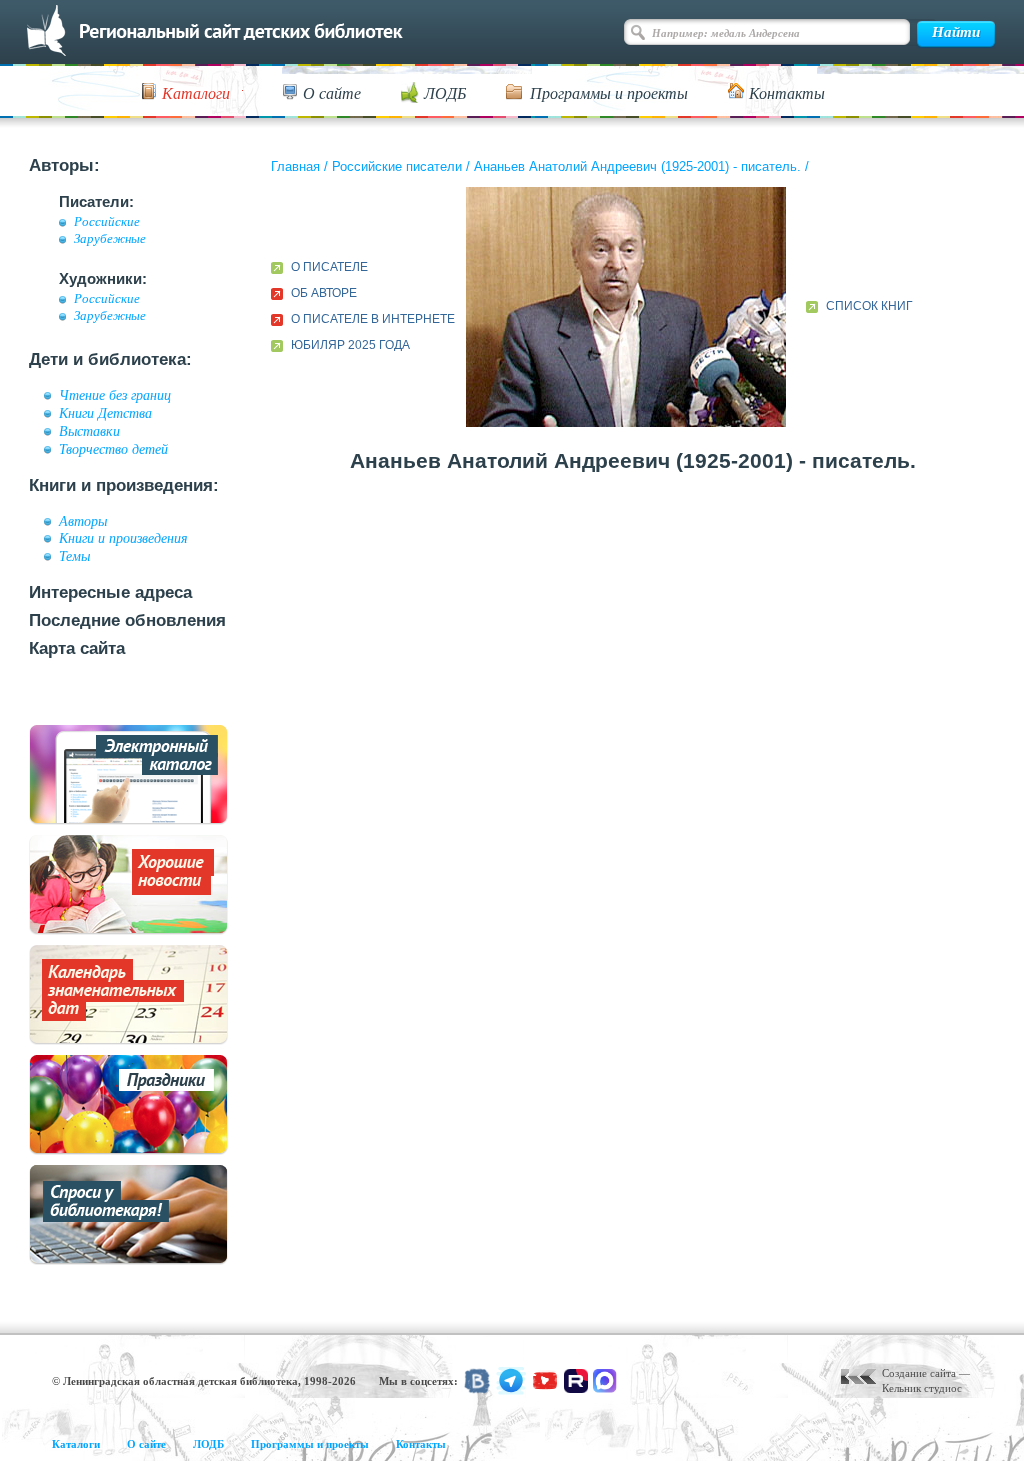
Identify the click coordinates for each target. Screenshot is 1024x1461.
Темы (74, 556)
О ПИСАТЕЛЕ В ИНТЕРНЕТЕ (373, 319)
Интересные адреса (110, 592)
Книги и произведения (123, 538)
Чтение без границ (115, 395)
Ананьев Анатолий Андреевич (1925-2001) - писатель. (637, 166)
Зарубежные (110, 239)
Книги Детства (105, 413)
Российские (107, 222)
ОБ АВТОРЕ (324, 293)
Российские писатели (397, 166)
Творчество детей (113, 449)
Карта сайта (77, 648)
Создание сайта (919, 1373)
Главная (295, 166)
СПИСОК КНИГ (869, 306)
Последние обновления (127, 620)
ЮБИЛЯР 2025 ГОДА (350, 345)
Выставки (89, 431)
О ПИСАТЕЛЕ (329, 267)
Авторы (83, 521)
